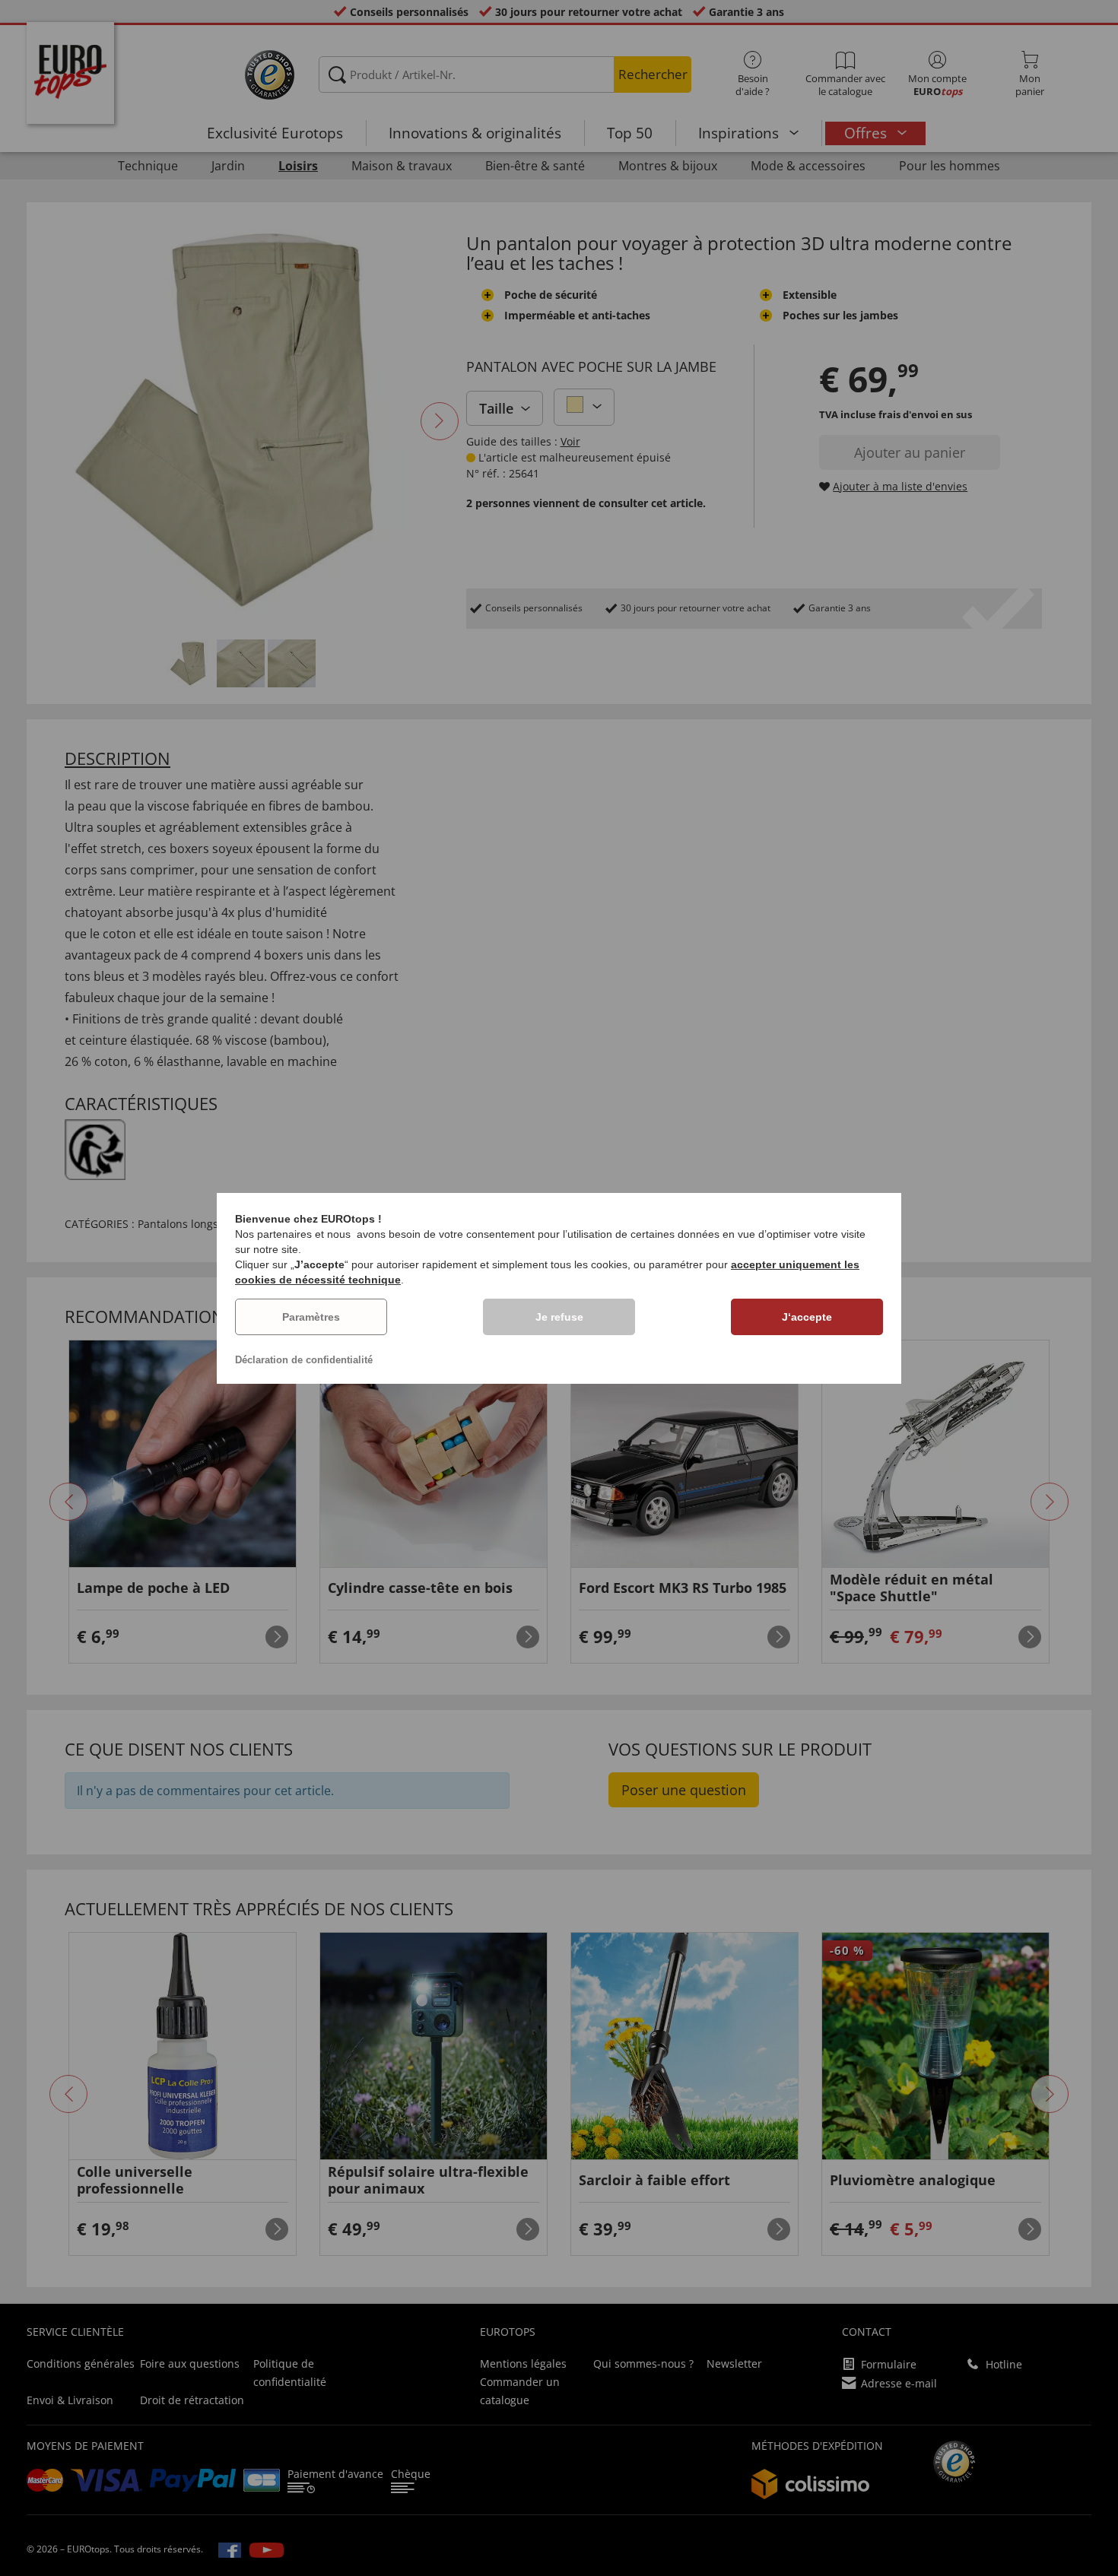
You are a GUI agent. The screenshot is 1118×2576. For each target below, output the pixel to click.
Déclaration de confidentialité (304, 1360)
